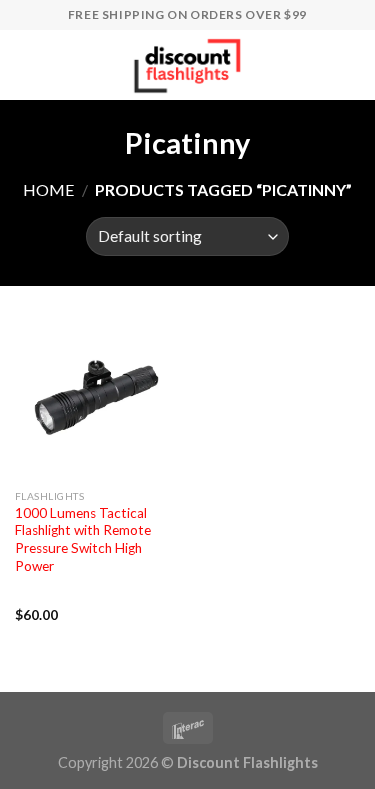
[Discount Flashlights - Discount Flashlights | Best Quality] (188, 65)
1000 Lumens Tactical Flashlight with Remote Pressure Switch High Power (83, 539)
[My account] (316, 65)
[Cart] (350, 65)
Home (48, 189)
